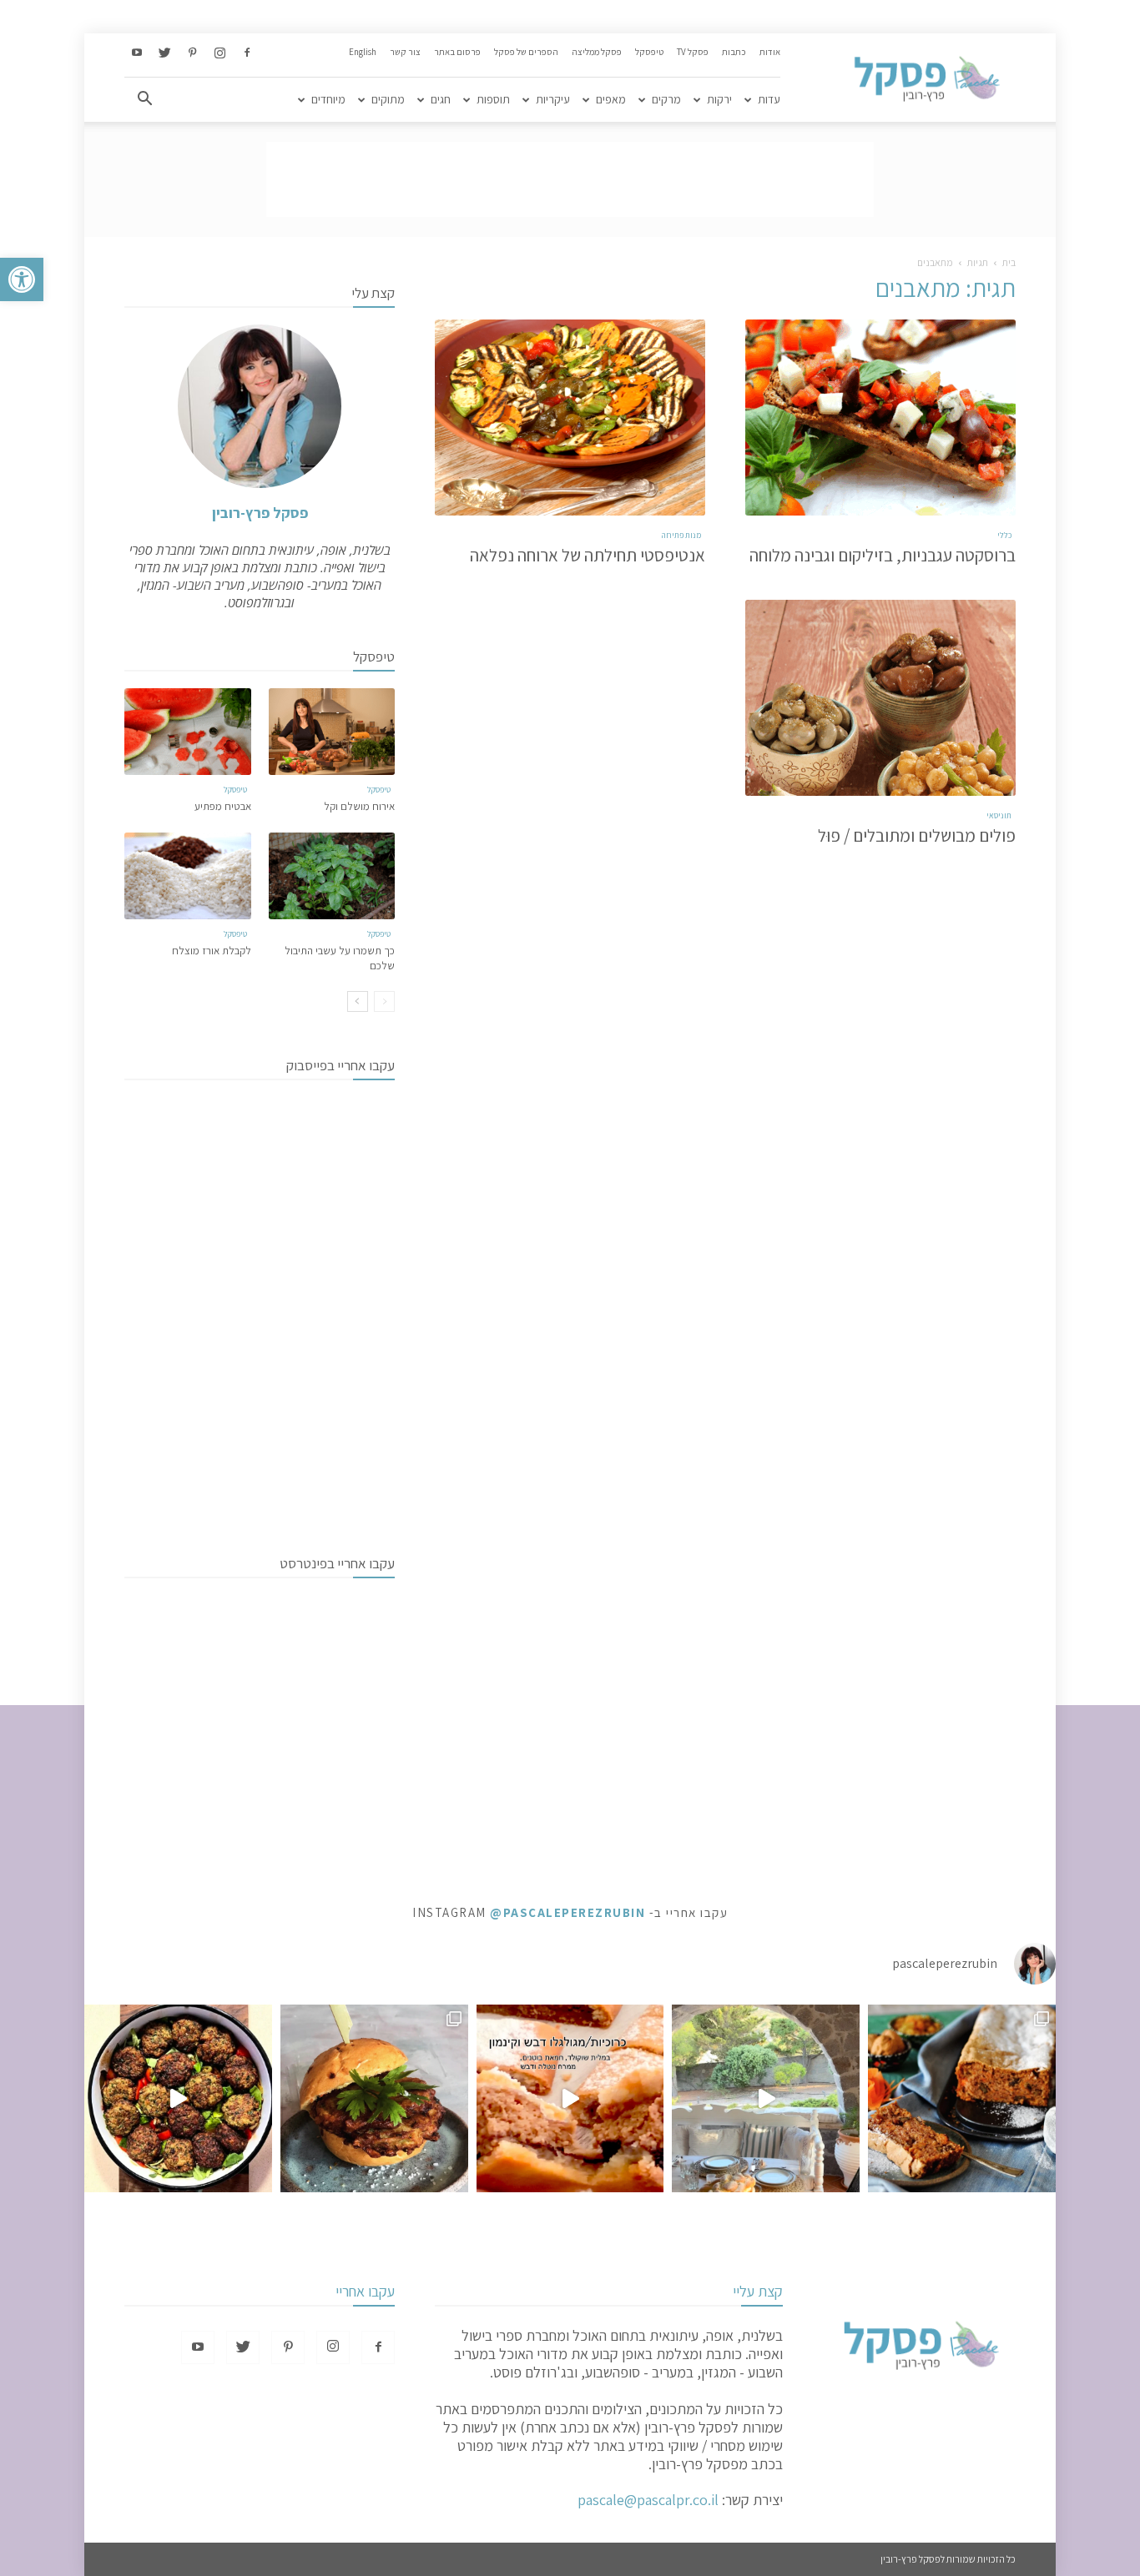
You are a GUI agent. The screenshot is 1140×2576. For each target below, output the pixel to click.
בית (1009, 262)
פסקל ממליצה (597, 52)
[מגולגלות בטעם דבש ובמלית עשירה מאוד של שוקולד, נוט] (570, 2098)
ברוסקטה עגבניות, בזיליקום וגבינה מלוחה (883, 555)
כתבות (734, 52)
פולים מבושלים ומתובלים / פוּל (917, 835)
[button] (22, 279)
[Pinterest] (192, 53)
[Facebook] (247, 53)
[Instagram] (219, 53)
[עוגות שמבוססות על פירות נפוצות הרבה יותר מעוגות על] (962, 2098)
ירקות (719, 99)
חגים (441, 99)
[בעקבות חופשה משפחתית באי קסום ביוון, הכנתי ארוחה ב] (766, 2098)
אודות (770, 52)
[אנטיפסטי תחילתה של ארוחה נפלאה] (570, 418)
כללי (1004, 535)
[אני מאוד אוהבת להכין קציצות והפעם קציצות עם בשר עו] (178, 2098)
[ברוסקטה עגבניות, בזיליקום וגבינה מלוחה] (880, 418)
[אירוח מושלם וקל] (332, 732)
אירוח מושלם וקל (359, 806)
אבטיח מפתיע (223, 806)
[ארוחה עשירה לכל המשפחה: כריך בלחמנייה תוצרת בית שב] (374, 2098)
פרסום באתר (457, 52)
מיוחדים (328, 99)
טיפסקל (649, 52)
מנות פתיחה (681, 535)
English (363, 52)
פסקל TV (693, 52)
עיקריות (553, 99)
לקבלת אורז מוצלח (212, 951)
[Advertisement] (570, 179)
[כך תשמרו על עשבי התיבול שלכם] (332, 876)
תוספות (493, 99)
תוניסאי (999, 815)
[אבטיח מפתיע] (188, 732)
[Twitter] (164, 53)
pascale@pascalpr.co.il (648, 2500)
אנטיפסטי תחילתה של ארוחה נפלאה (588, 555)
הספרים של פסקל (526, 52)
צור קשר (405, 52)
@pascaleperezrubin (567, 1912)
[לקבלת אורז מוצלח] (188, 876)
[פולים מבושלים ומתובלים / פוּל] (880, 698)
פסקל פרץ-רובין (260, 513)
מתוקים (388, 99)
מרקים (666, 99)
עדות (769, 99)
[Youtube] (137, 53)
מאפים (611, 99)
